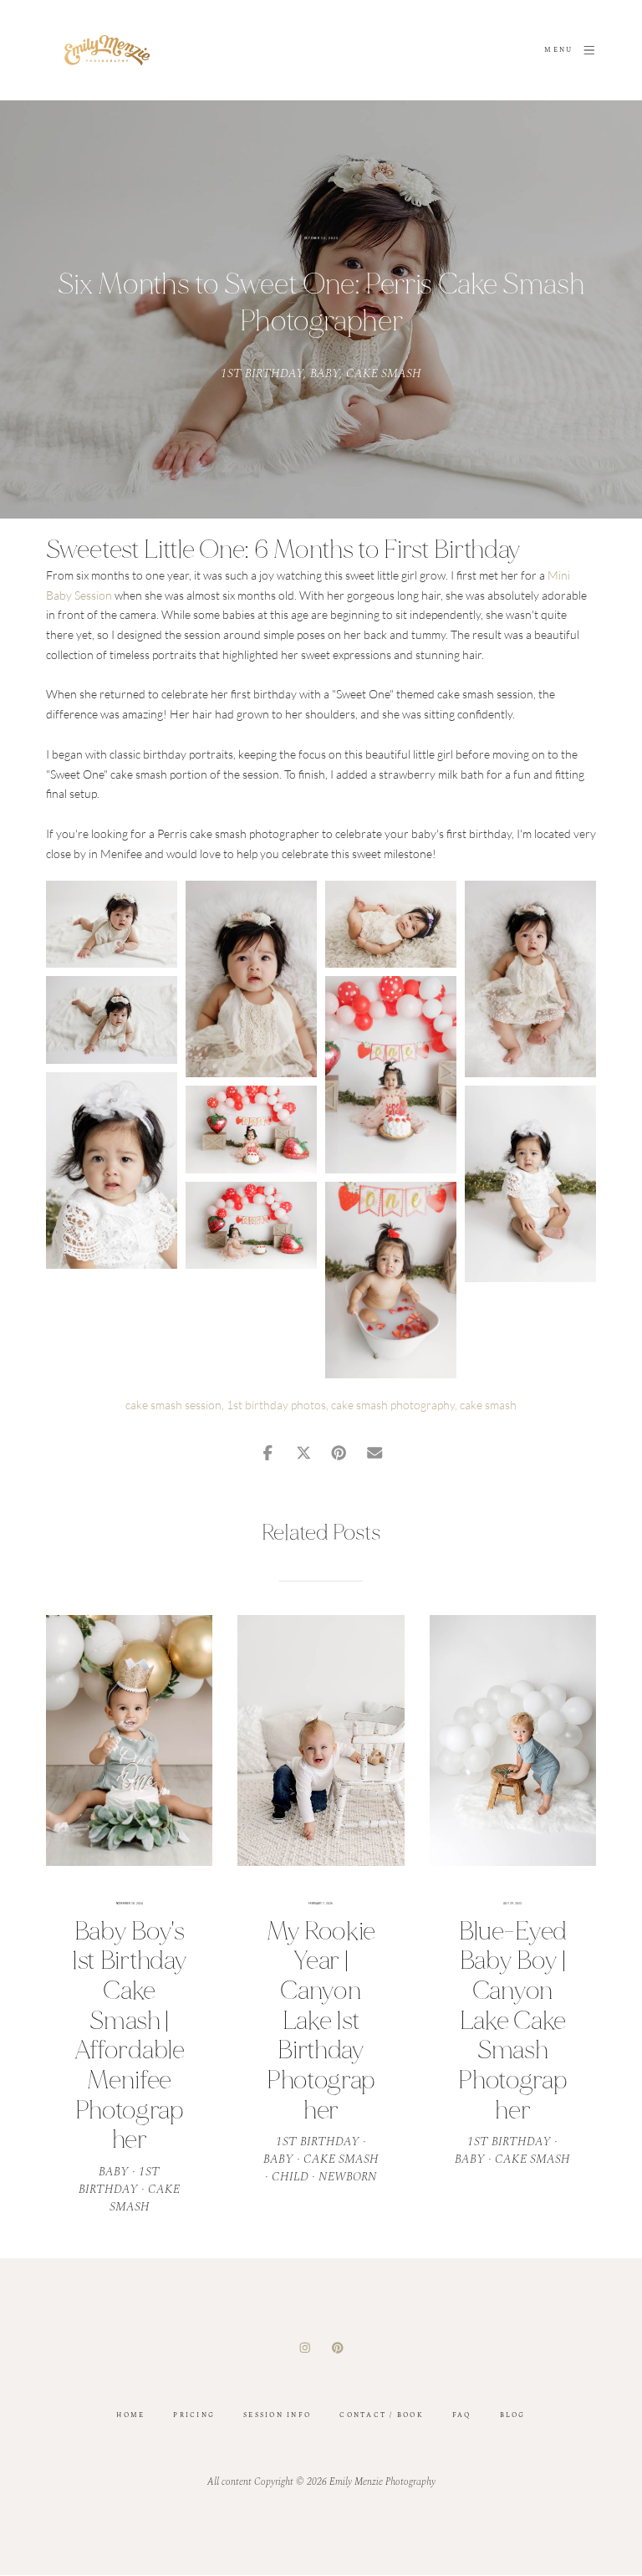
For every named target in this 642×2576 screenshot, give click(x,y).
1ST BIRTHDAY (262, 373)
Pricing (194, 2415)
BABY (325, 373)
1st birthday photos (276, 1405)
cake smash (488, 1405)
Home (130, 2415)
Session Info (277, 2415)
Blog (513, 2415)
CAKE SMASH (384, 373)
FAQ (462, 2415)
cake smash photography (393, 1405)
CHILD (290, 2177)
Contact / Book (382, 2415)
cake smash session (173, 1405)
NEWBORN (348, 2177)
